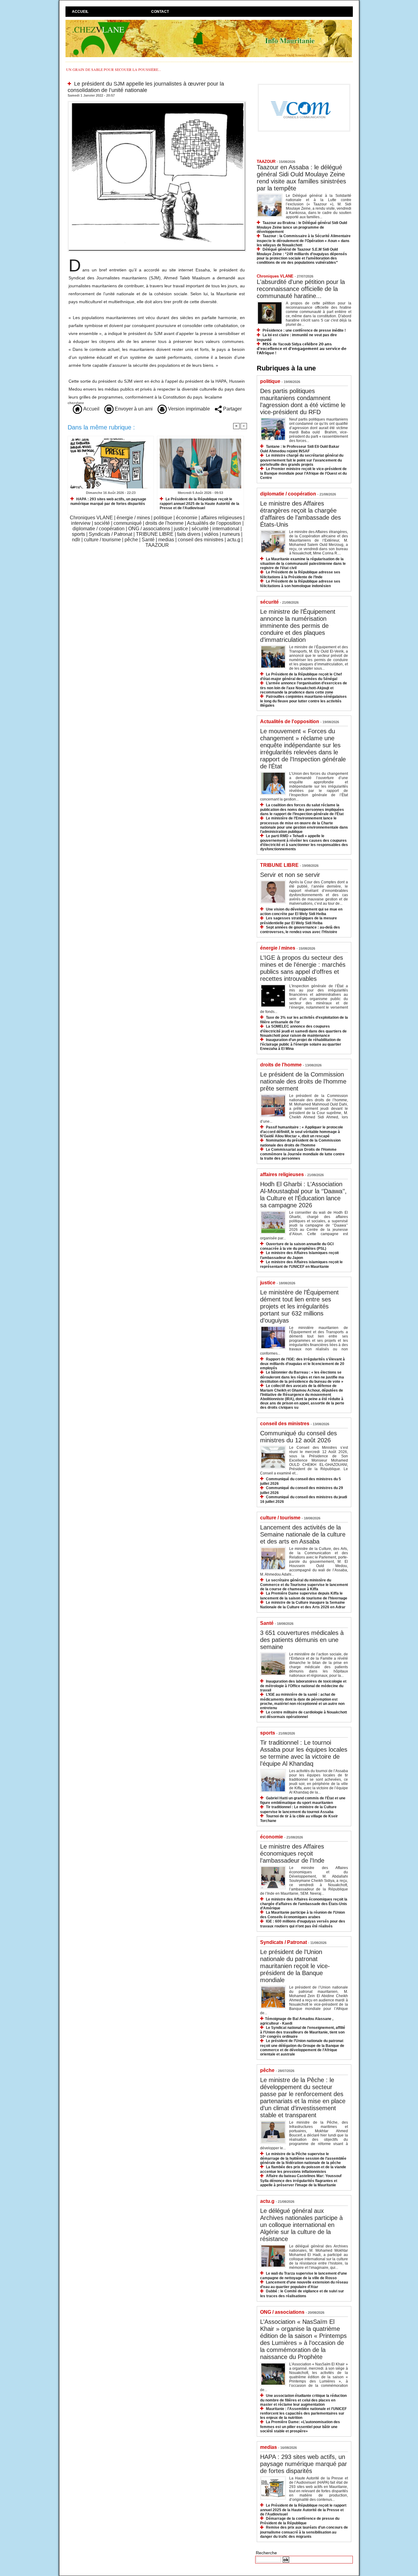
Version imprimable (188, 409)
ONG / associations (149, 529)
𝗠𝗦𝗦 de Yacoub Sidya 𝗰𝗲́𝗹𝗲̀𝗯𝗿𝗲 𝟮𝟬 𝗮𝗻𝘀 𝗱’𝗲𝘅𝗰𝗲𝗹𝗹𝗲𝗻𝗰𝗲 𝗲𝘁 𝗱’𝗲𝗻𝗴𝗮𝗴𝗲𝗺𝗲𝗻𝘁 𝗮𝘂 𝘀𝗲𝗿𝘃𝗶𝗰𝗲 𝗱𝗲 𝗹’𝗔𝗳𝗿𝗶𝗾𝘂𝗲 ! (302, 349)
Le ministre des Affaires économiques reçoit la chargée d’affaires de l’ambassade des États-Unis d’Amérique (304, 1904)
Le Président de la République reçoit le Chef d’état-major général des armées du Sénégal (301, 677)
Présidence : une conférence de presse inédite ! (304, 330)
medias (166, 540)
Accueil (80, 12)
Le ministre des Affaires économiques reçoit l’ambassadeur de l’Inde (292, 1853)
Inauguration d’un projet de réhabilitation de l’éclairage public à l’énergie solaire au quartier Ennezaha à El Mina (301, 1044)
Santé (148, 540)
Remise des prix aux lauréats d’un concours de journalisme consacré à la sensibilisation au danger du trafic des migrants (304, 2532)
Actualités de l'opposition (214, 523)
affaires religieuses (222, 518)
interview (81, 523)
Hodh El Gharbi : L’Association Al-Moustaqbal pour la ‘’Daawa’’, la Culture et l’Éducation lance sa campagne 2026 (303, 1195)
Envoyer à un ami (133, 409)
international (226, 529)
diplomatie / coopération (99, 529)
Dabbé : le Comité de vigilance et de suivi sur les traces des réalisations (302, 2293)
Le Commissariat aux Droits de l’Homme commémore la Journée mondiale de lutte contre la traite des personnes (302, 1154)
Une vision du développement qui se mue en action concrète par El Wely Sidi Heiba (301, 912)
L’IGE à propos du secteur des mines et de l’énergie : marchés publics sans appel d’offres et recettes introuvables (303, 968)
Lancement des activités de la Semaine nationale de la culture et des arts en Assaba (303, 1534)
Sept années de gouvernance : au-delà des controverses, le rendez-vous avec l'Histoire (300, 930)
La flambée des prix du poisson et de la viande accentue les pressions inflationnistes (303, 2169)
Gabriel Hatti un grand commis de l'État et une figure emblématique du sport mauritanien (303, 1800)
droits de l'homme (164, 523)
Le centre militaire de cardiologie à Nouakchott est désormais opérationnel (304, 1715)
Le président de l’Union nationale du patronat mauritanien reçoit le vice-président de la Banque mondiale (295, 1966)
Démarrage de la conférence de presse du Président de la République (300, 2521)
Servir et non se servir (290, 875)
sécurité (200, 529)
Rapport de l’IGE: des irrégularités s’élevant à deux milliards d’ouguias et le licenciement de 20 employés (302, 1364)
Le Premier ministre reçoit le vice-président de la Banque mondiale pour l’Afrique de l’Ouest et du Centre (303, 473)
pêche (131, 540)
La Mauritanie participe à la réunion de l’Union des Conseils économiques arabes (302, 1915)
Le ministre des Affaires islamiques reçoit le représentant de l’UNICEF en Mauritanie (301, 1264)
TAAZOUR (157, 545)
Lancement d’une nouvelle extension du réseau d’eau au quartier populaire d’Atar (304, 2285)
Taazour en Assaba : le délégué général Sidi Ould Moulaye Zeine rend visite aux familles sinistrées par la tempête (301, 178)
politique (163, 518)
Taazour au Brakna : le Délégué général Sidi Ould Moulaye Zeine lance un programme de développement (302, 227)
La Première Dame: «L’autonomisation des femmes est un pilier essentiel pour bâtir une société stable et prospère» (300, 2426)
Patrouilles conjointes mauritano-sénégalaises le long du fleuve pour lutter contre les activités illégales (303, 701)
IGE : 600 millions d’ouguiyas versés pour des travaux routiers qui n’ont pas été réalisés (303, 1924)
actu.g (234, 540)
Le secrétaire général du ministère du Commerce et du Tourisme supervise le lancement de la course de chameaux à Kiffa (304, 1585)
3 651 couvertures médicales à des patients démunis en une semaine (302, 1640)
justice (181, 529)
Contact (160, 12)
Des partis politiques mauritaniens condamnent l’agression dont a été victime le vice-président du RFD (303, 401)
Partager (232, 409)
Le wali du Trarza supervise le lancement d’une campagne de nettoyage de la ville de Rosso (304, 2276)
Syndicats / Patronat (110, 534)
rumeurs (231, 534)
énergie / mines (133, 518)
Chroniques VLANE (91, 518)
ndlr (76, 540)
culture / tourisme (102, 540)
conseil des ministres (201, 540)
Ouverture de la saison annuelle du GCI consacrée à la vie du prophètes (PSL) (297, 1246)
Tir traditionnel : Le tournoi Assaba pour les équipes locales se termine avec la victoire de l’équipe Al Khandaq (304, 1753)
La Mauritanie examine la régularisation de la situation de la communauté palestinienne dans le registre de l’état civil (303, 563)
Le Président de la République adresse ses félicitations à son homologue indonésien (300, 584)
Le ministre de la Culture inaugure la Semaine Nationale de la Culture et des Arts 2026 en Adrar (303, 1605)
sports (78, 534)
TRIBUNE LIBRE (155, 534)
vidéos (211, 534)
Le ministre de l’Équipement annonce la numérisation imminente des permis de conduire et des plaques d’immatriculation (298, 626)
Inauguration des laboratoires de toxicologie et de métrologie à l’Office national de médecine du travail (303, 1686)
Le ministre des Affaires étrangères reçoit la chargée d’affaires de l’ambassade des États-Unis (300, 514)
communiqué (128, 523)
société (102, 523)
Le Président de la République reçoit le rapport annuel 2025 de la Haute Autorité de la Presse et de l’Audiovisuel (200, 504)
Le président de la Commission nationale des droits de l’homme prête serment (303, 1081)
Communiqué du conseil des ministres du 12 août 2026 (299, 1437)
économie (187, 518)
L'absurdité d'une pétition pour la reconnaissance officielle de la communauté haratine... (301, 289)
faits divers (189, 534)
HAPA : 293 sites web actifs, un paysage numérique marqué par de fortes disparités (108, 501)
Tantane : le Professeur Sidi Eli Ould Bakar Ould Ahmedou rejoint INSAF (300, 449)
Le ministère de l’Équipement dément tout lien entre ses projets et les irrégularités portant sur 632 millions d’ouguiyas (299, 1306)
